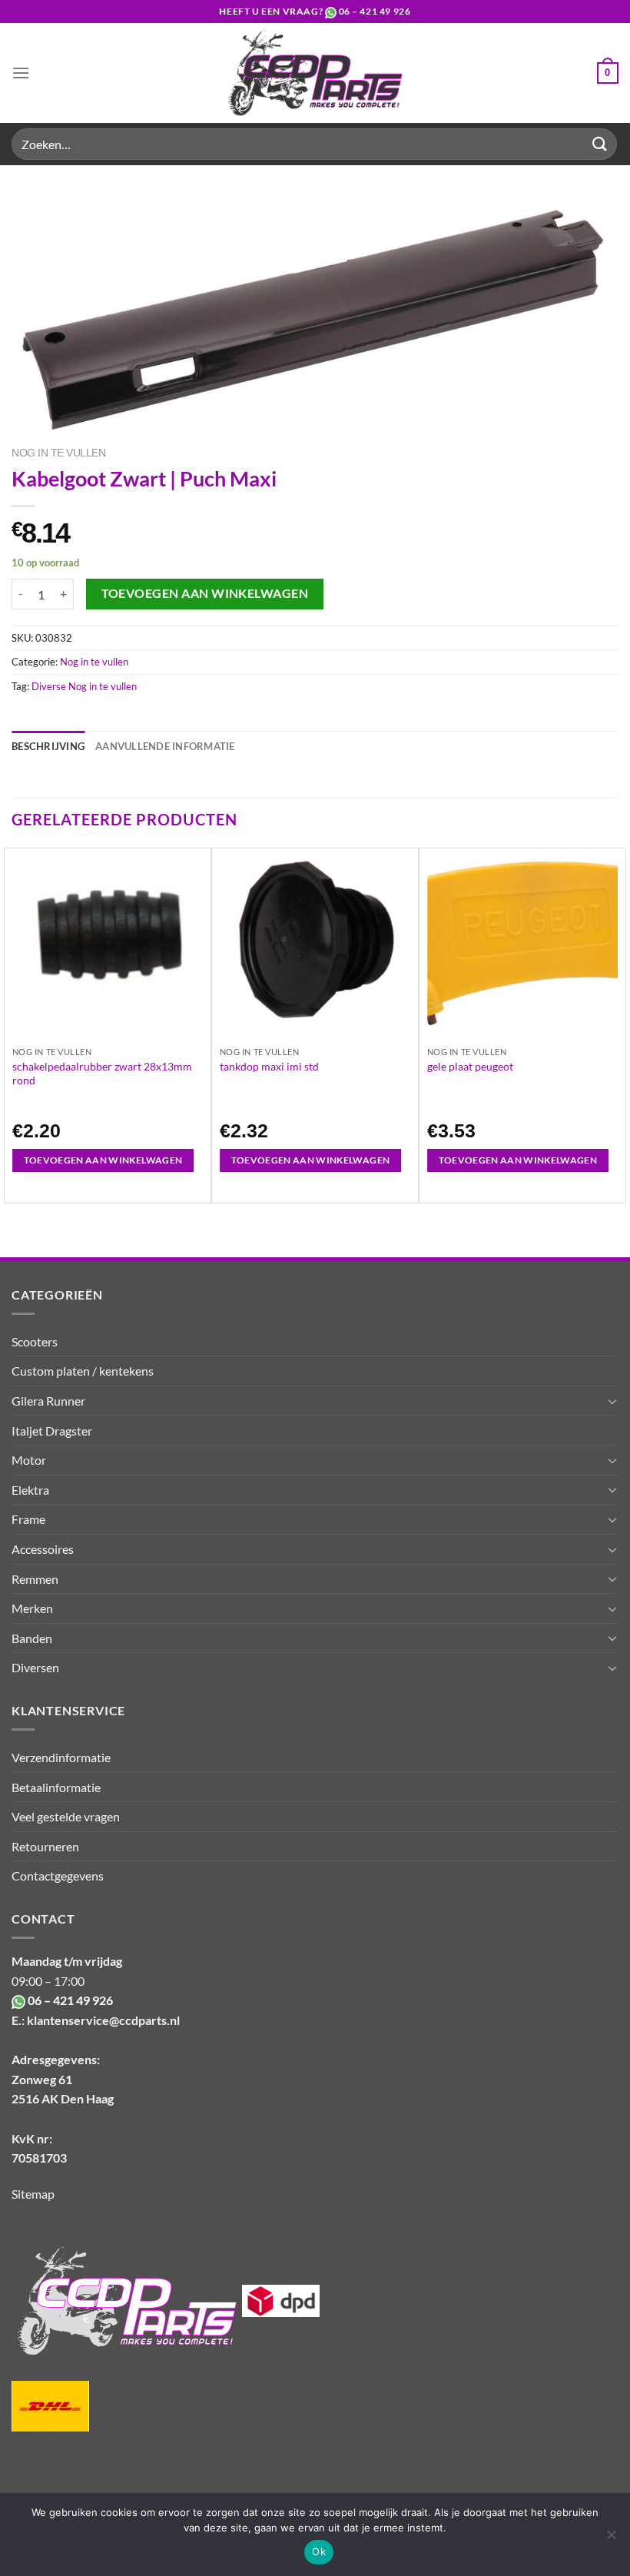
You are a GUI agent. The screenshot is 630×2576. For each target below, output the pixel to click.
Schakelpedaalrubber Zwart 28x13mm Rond (102, 1073)
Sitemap (33, 2194)
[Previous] (12, 1024)
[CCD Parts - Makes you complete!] (315, 73)
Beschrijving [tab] (48, 746)
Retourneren (45, 1846)
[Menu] (21, 73)
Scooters (35, 1341)
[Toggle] (612, 1401)
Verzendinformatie (61, 1757)
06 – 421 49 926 (375, 11)
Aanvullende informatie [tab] (165, 746)
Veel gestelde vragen (66, 1816)
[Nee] (611, 2539)
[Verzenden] (600, 144)
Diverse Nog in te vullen (84, 686)
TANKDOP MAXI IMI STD (269, 1066)
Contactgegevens (58, 1876)
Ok (319, 2551)
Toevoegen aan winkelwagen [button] (103, 1160)
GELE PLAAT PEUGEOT (470, 1066)
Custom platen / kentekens (83, 1371)
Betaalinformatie (56, 1787)
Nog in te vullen (58, 453)
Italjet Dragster (52, 1431)
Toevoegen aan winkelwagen (205, 593)
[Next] (618, 1024)
